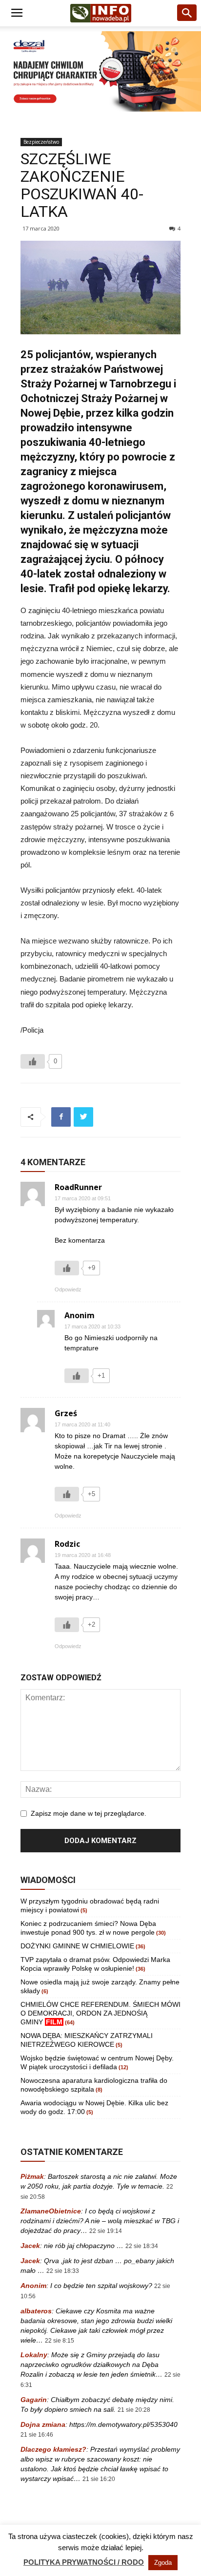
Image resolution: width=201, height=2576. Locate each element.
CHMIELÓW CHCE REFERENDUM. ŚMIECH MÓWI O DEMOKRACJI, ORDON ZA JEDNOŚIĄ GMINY (100, 2013)
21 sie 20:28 (134, 2410)
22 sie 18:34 (142, 2246)
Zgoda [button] (163, 2563)
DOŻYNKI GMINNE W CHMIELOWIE (77, 1946)
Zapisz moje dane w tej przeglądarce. (89, 1813)
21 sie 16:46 (37, 2435)
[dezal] (100, 71)
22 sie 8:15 (60, 2341)
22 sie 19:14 (106, 2231)
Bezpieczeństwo (41, 142)
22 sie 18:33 (63, 2271)
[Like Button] (33, 1061)
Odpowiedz (68, 1289)
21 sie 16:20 (99, 2479)
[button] (187, 13)
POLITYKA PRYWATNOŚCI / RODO (84, 2562)
